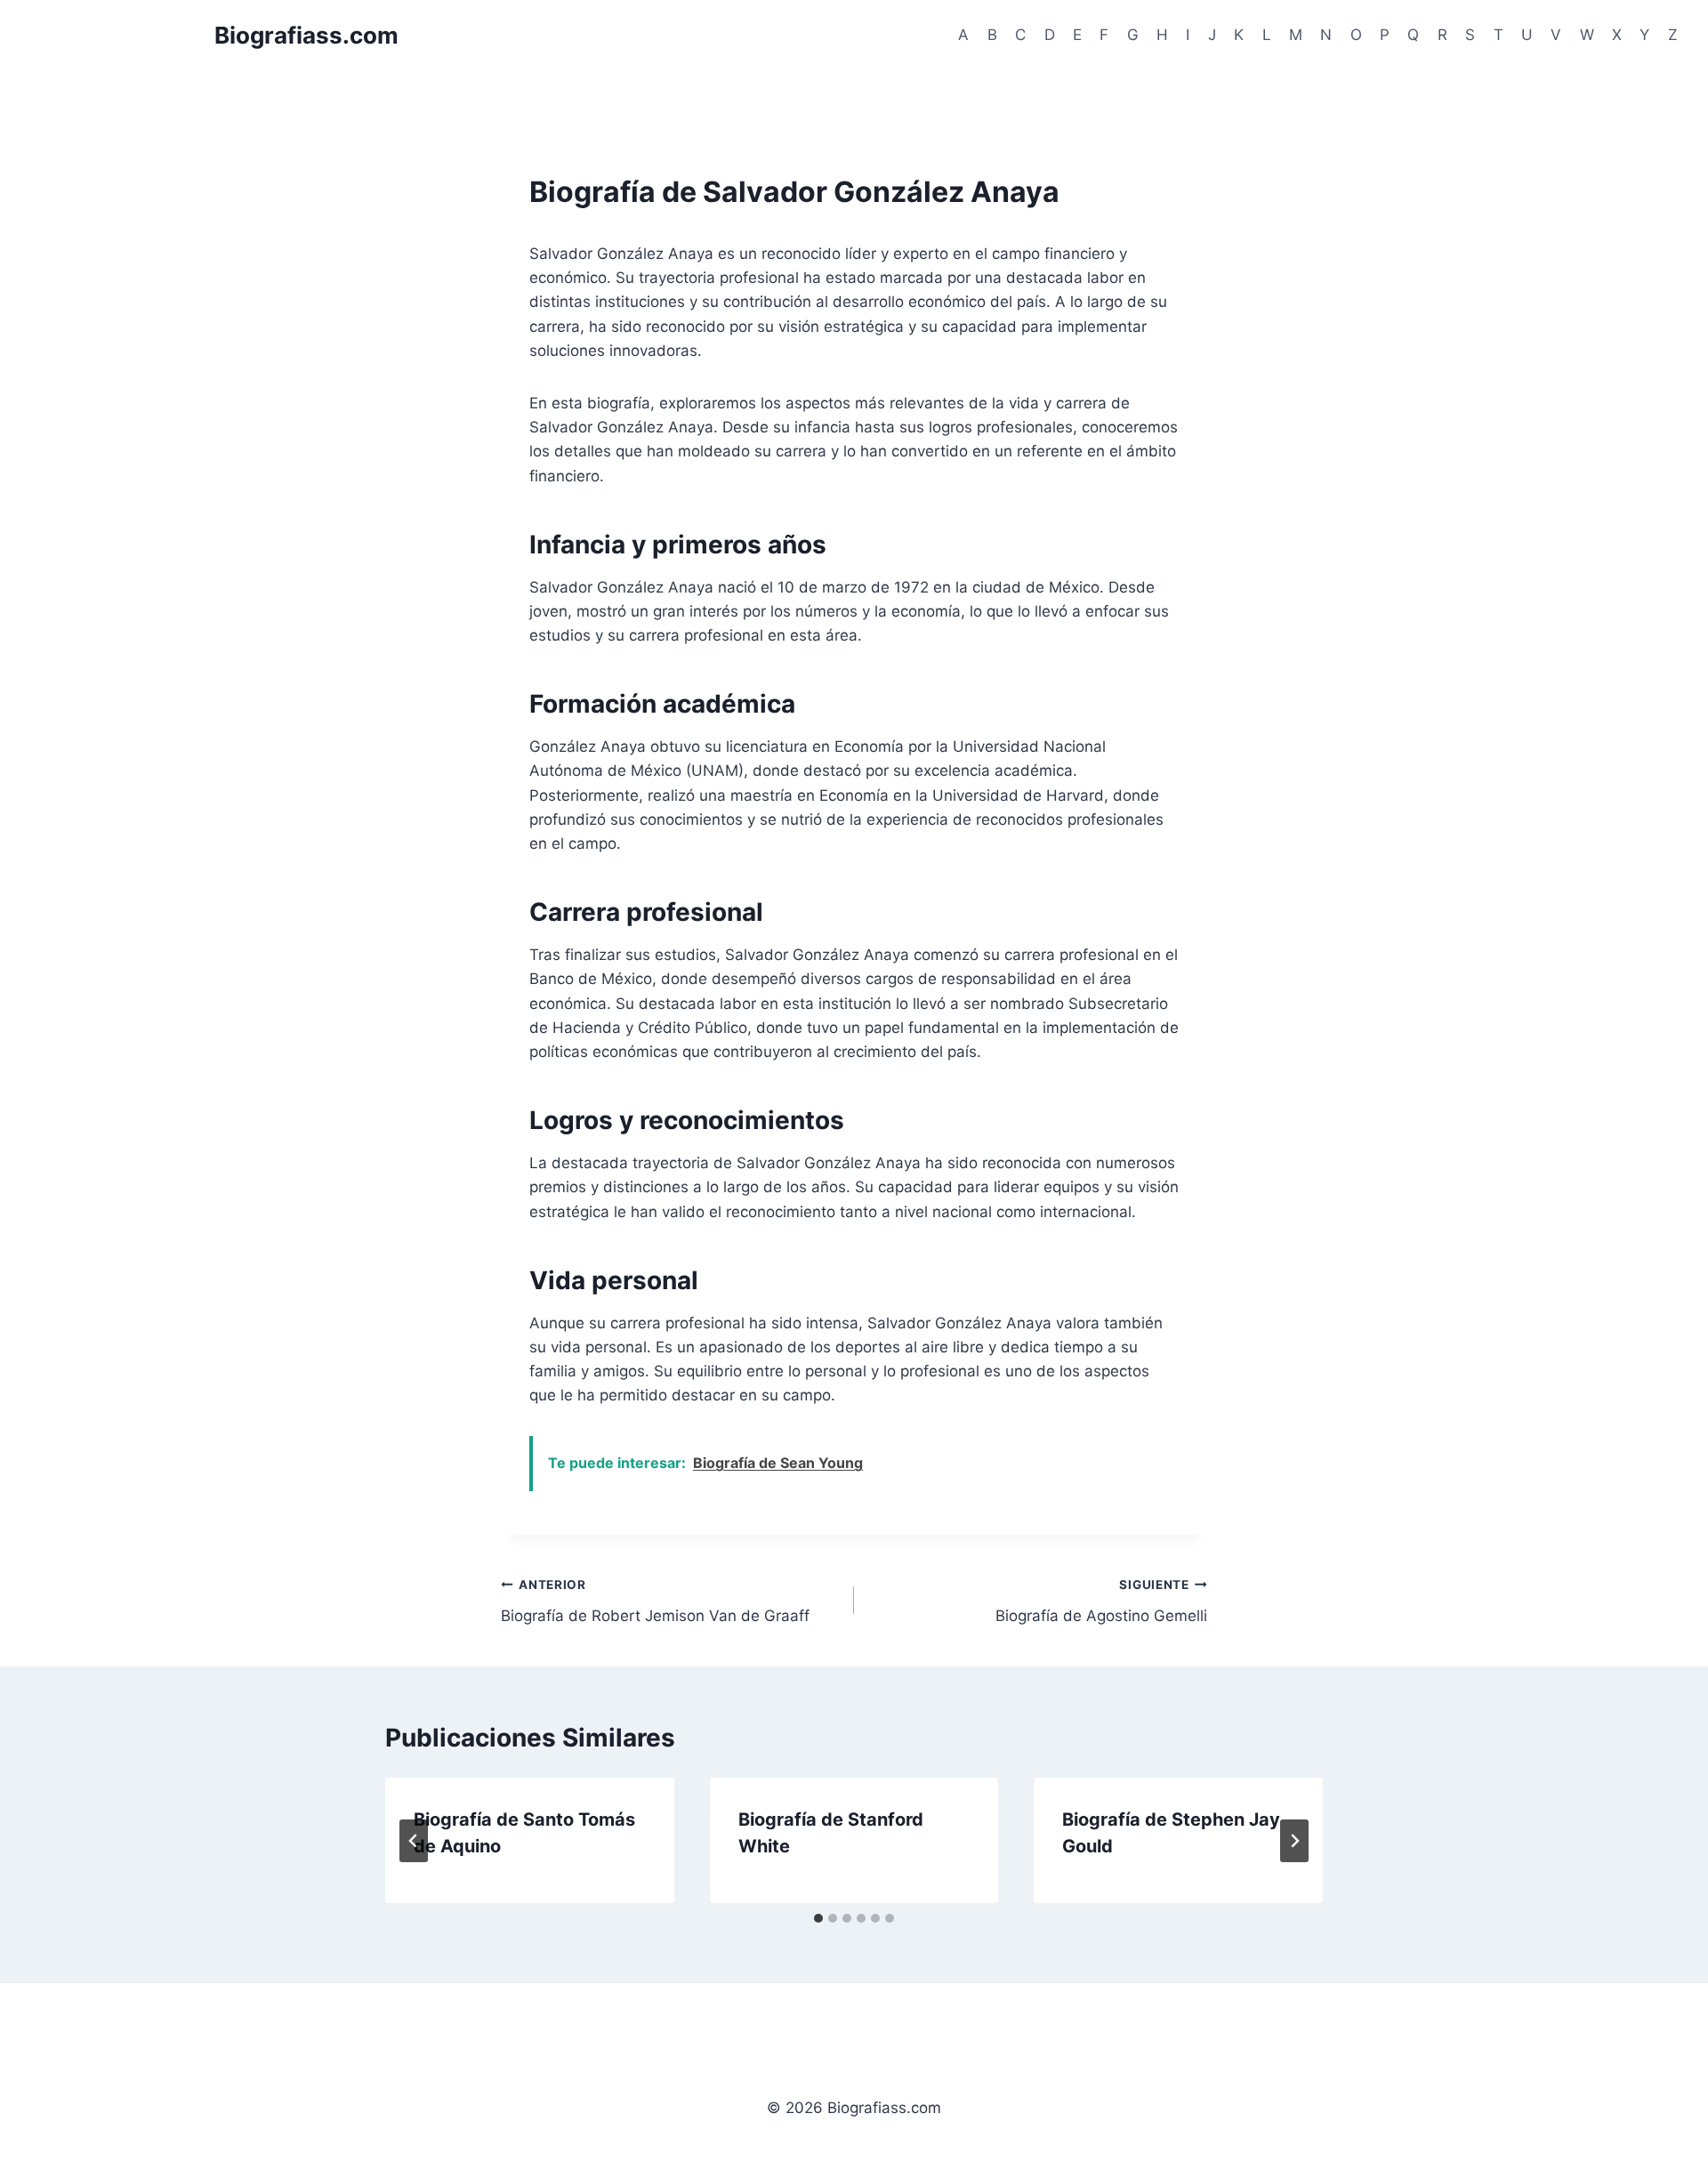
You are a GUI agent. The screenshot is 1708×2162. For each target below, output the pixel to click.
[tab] (818, 1918)
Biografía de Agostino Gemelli (1101, 1601)
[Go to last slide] (414, 1841)
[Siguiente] (1294, 1841)
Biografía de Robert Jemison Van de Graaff (655, 1601)
